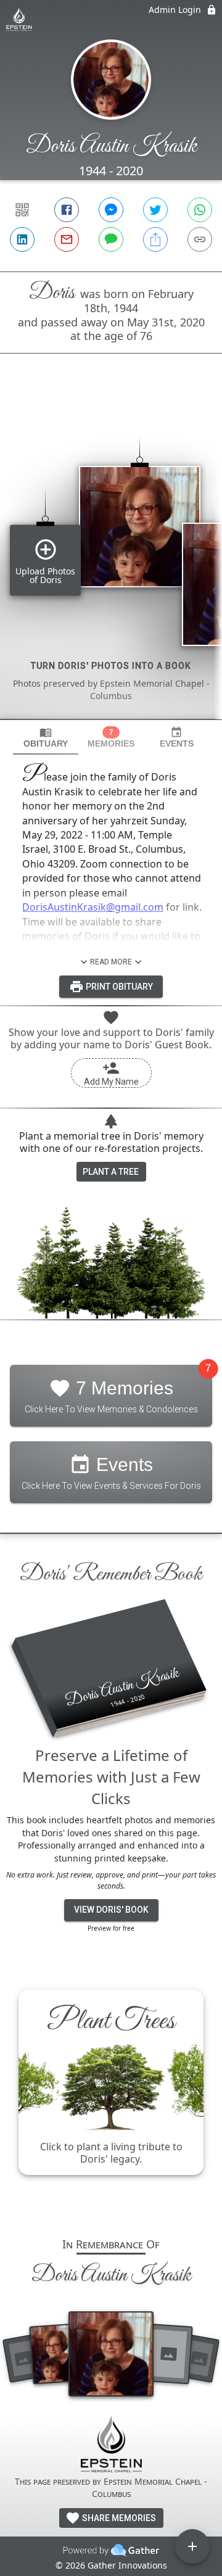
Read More (111, 962)
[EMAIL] (67, 239)
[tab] (46, 738)
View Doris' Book (111, 1910)
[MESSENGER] (111, 210)
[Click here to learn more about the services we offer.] (111, 2446)
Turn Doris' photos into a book (111, 666)
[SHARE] (155, 239)
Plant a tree (111, 1172)
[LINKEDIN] (22, 239)
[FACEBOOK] (67, 210)
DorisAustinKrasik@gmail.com (93, 907)
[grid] (111, 557)
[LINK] (200, 239)
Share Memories (118, 2518)
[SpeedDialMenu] (192, 2546)
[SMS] (111, 239)
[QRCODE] (22, 210)
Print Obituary (118, 987)
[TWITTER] (155, 210)
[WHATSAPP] (200, 210)
